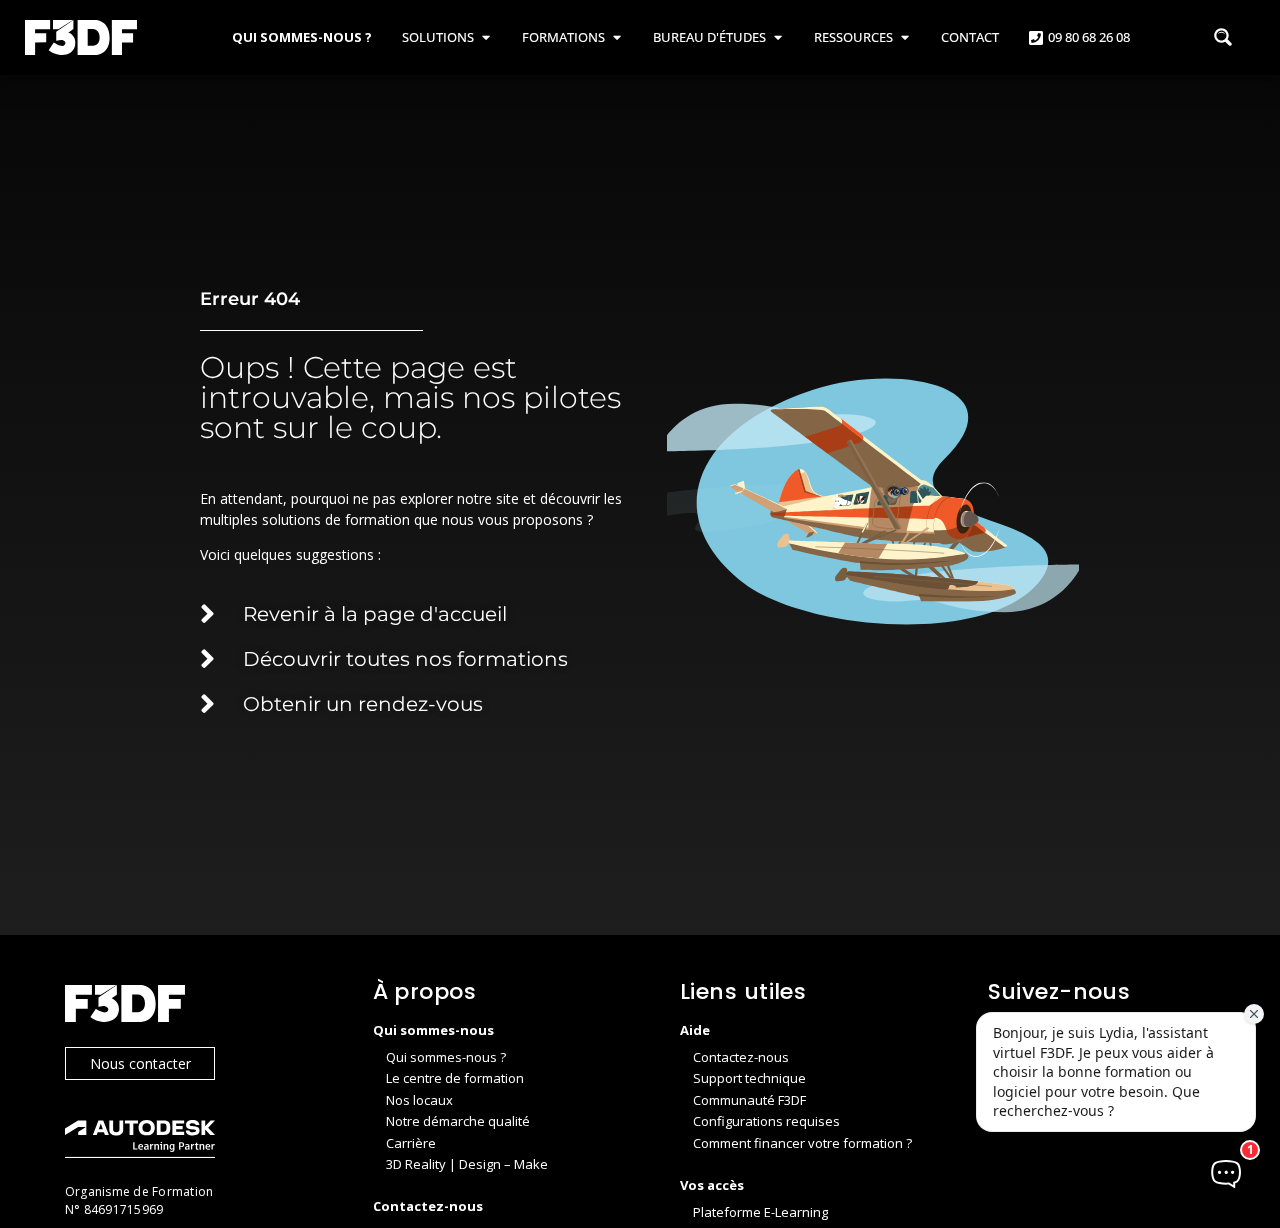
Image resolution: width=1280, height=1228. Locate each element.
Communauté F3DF (749, 1100)
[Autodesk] (199, 1141)
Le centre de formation (455, 1078)
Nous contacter (140, 1063)
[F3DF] (199, 1006)
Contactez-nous (741, 1057)
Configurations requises (766, 1121)
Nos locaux (419, 1100)
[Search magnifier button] (1223, 37)
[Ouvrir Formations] (616, 38)
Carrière (411, 1143)
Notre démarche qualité (458, 1121)
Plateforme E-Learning (760, 1212)
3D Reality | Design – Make (467, 1164)
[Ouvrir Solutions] (485, 38)
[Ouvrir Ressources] (904, 38)
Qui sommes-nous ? (446, 1057)
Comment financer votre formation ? (802, 1143)
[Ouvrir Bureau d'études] (777, 38)
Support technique (749, 1078)
